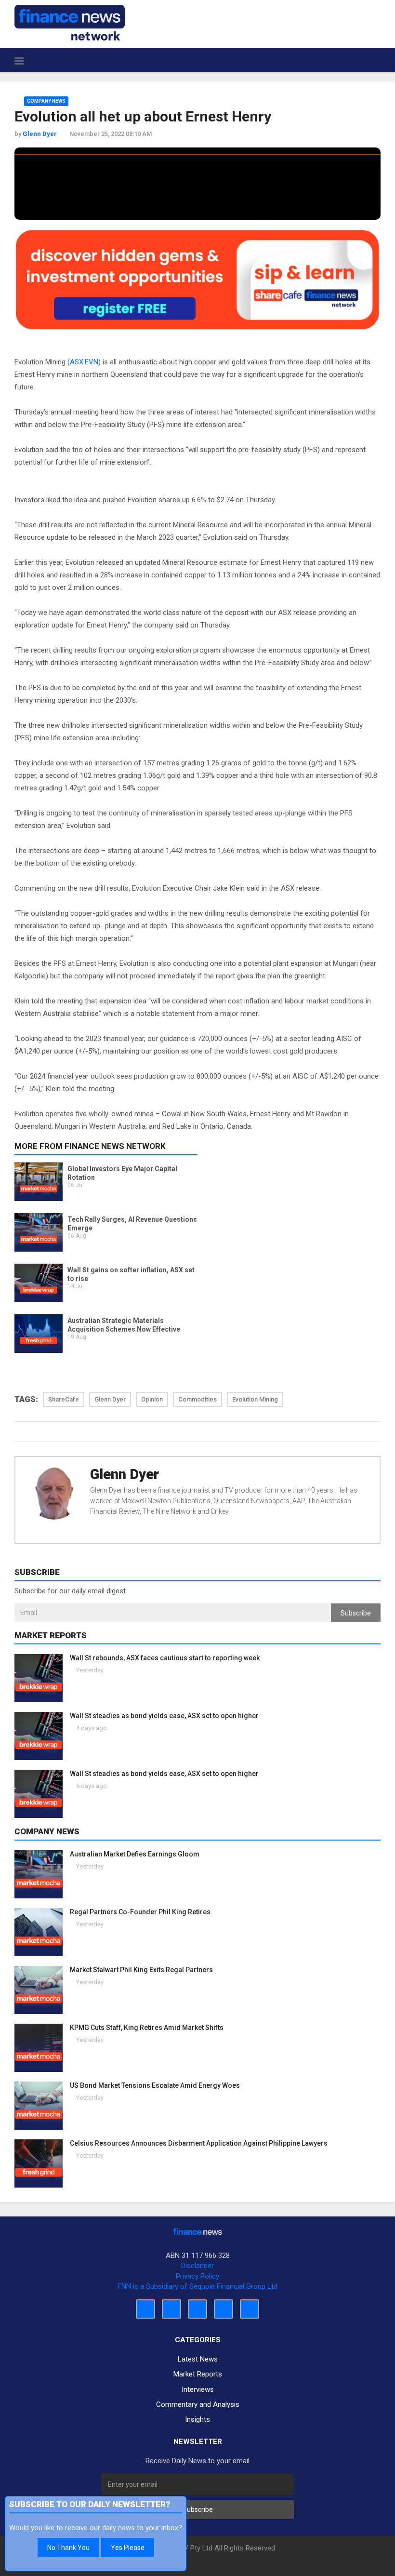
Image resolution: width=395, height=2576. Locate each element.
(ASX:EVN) (84, 362)
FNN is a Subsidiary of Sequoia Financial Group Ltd (197, 2286)
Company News (46, 101)
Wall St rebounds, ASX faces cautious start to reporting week (165, 1658)
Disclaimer (197, 2266)
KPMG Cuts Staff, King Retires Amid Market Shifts (147, 2028)
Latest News (198, 2359)
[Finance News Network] (70, 23)
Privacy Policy (197, 2276)
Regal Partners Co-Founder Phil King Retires (140, 1912)
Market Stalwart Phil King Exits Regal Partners (141, 1970)
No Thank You (68, 2548)
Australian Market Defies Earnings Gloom (135, 1854)
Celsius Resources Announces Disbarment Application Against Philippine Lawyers (199, 2143)
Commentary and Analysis (198, 2404)
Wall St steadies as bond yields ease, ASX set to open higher (164, 1716)
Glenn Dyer (125, 1474)
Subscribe (356, 1613)
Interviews (198, 2389)
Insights (197, 2419)
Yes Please (128, 2548)
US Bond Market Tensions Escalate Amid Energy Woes (155, 2085)
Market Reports (198, 2374)
